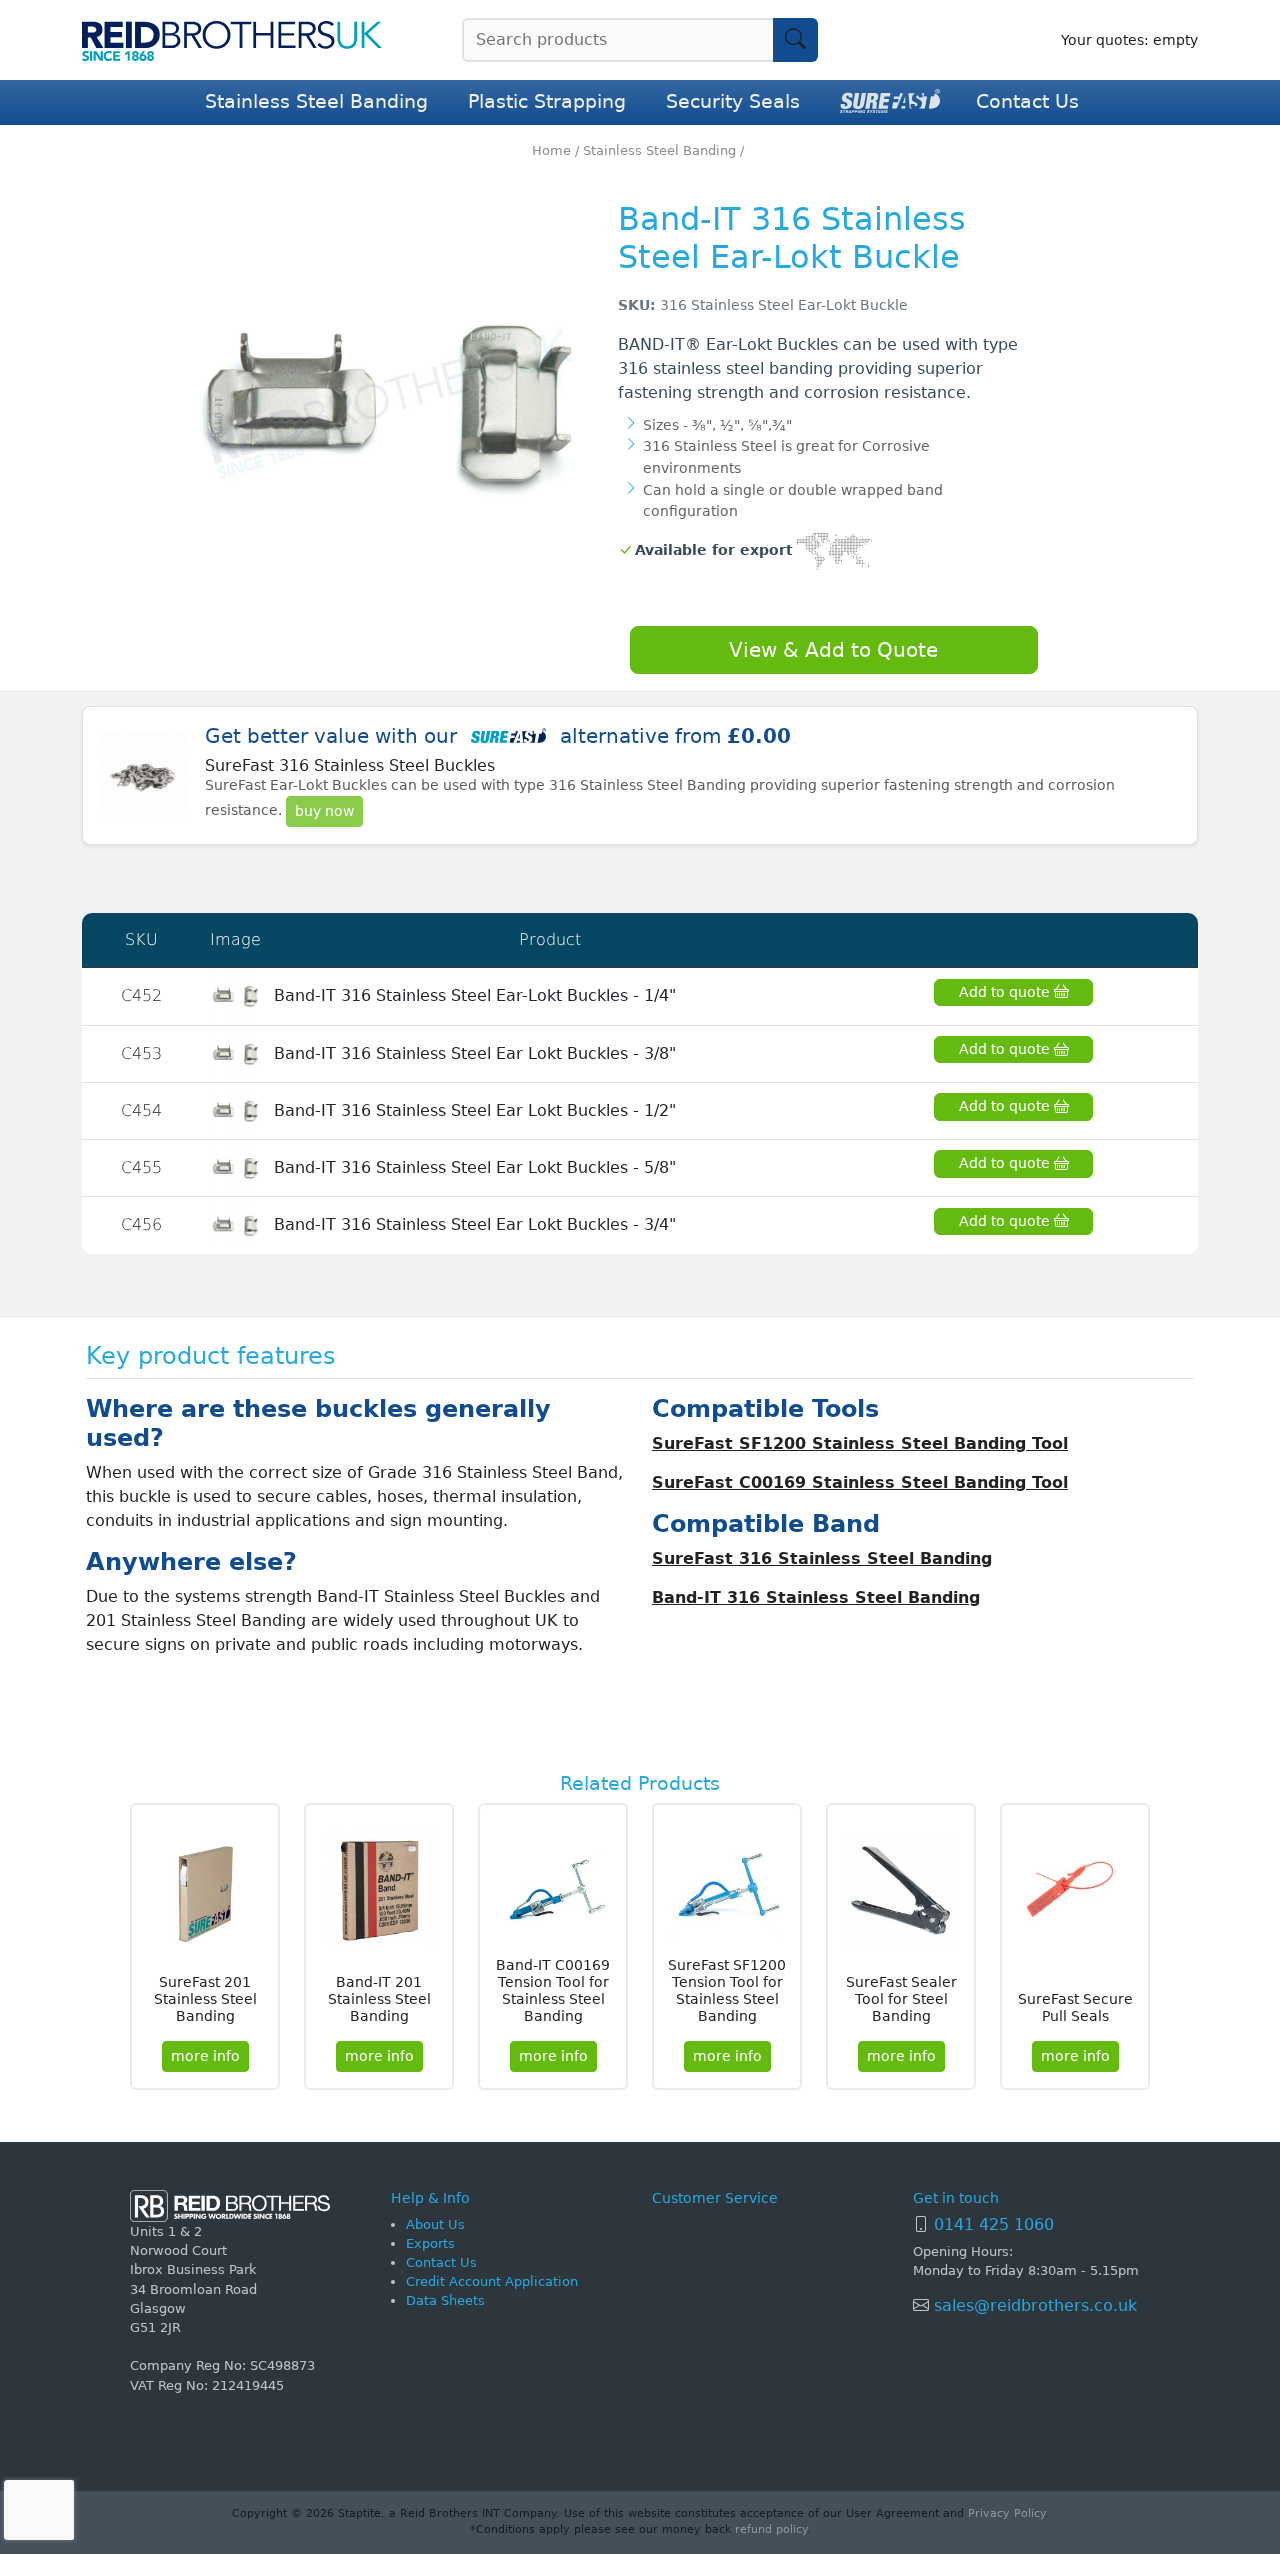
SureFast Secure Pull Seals (1075, 2007)
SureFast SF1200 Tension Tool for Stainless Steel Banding (727, 1990)
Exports (430, 2243)
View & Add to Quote (833, 650)
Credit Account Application (492, 2281)
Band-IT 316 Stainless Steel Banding (816, 1597)
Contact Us (1027, 101)
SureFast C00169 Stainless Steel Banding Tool (860, 1482)
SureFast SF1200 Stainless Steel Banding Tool (860, 1443)
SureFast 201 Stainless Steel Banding (205, 1999)
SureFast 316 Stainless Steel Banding (822, 1558)
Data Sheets (445, 2300)
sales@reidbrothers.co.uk (1033, 2305)
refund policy (771, 2529)
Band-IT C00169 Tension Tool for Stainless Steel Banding (553, 1990)
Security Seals (733, 101)
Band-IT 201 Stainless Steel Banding (379, 1999)
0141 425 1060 (994, 2224)
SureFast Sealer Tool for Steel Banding (901, 1999)
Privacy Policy (1006, 2513)
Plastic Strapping (547, 101)
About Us (435, 2224)
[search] (795, 39)
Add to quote (1006, 992)
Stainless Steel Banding (316, 101)
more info (205, 2056)
